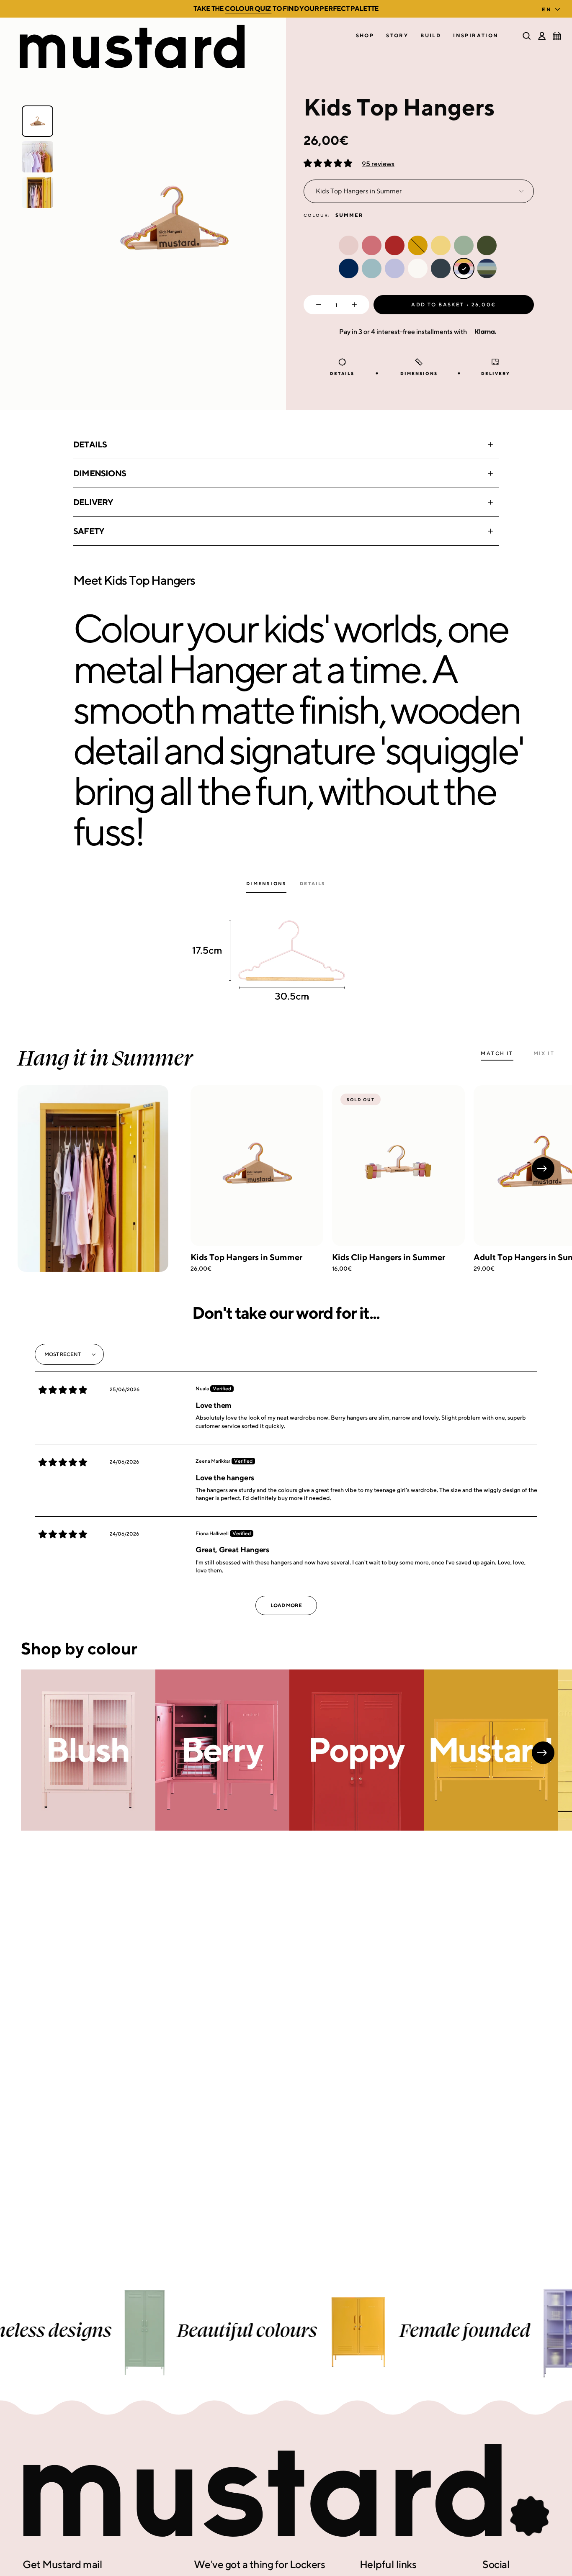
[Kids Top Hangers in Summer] (257, 1166)
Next (543, 1169)
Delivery (93, 502)
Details (90, 444)
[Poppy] (357, 1750)
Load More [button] (286, 1605)
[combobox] (553, 7)
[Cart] (557, 36)
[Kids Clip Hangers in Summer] (398, 1166)
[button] (365, 36)
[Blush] (88, 1750)
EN (547, 9)
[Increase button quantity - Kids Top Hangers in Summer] (356, 305)
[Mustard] (491, 1750)
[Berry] (223, 1750)
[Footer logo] (286, 2491)
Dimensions (100, 473)
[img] (63, 1390)
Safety (89, 531)
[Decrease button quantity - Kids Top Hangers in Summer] (317, 305)
